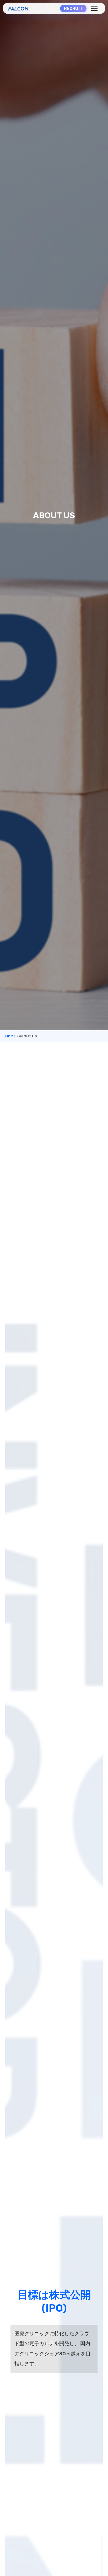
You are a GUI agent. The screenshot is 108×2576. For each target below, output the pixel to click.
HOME (10, 1036)
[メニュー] (94, 8)
